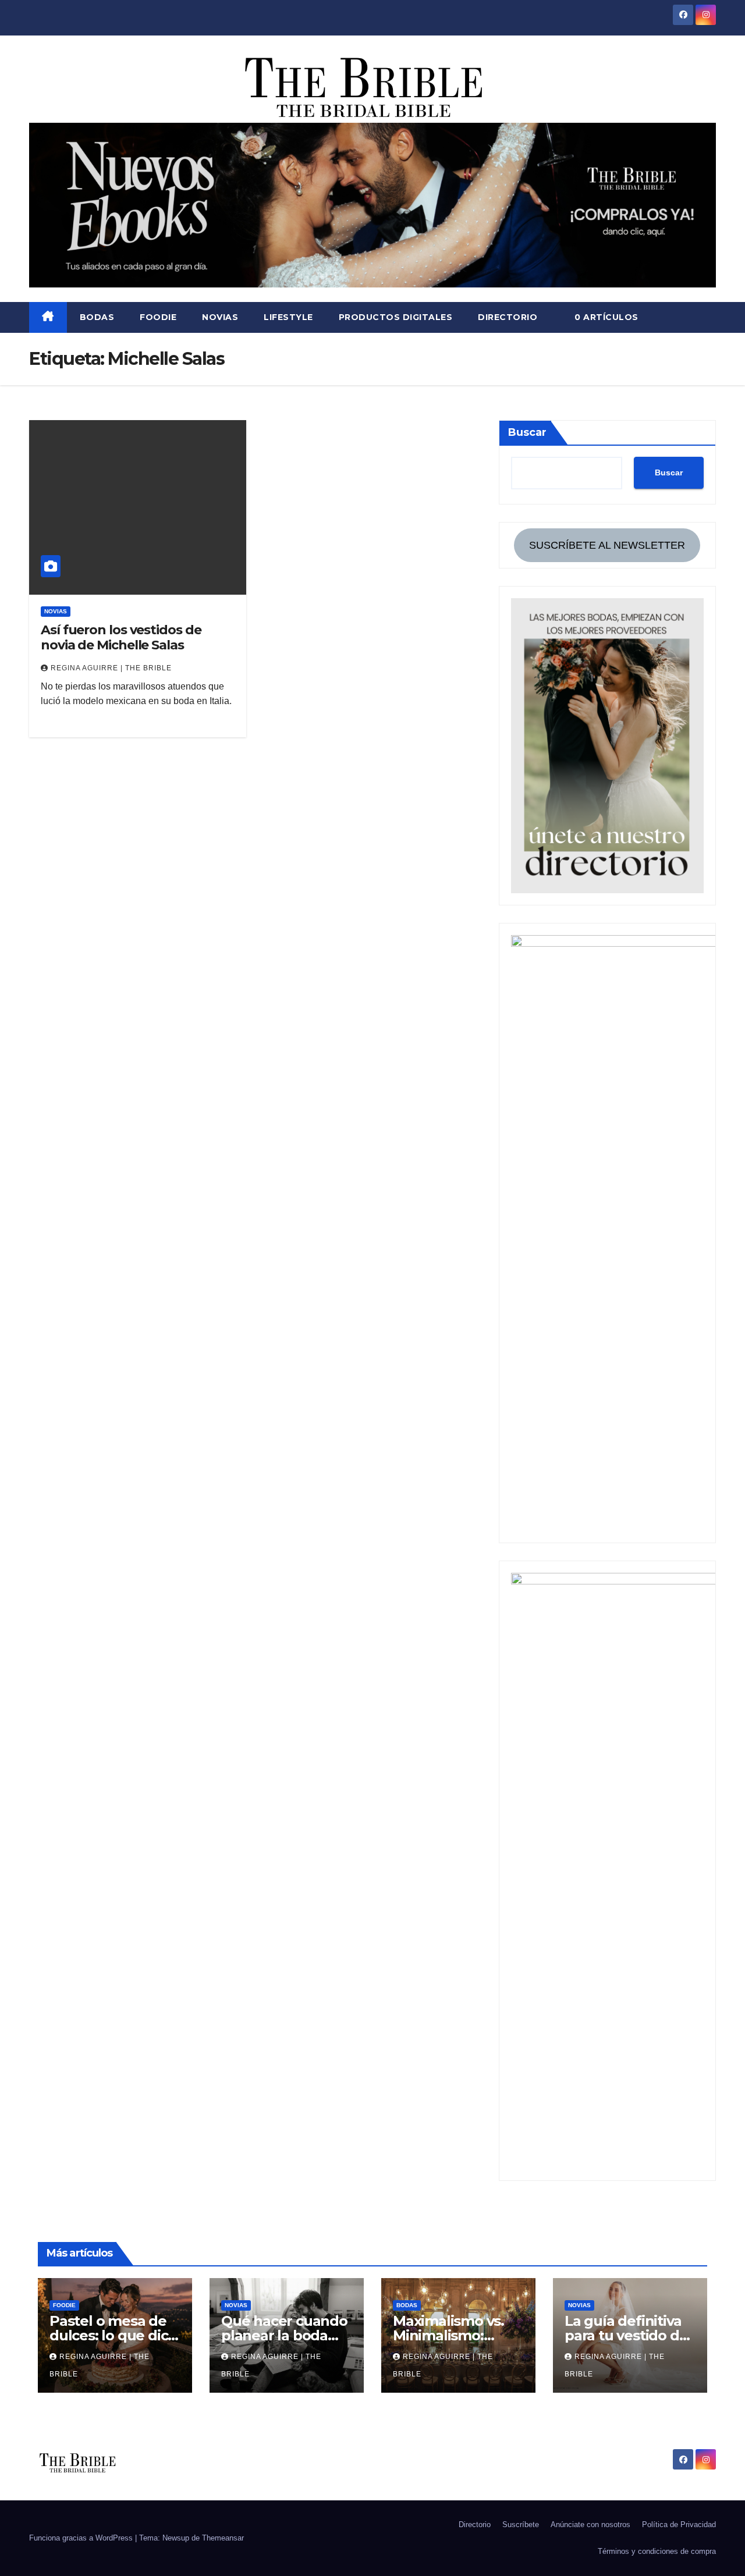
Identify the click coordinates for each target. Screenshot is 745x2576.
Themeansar (223, 2538)
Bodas (97, 317)
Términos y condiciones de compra (657, 2551)
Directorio (508, 317)
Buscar (527, 432)
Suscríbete (521, 2525)
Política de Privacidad (679, 2525)
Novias (220, 317)
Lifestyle (288, 317)
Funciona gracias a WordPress (82, 2538)
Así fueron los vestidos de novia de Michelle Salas (121, 637)
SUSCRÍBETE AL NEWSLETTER (607, 545)
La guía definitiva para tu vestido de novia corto (626, 2335)
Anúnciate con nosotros (590, 2525)
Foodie (158, 317)
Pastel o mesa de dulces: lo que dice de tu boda (113, 2335)
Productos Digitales (396, 317)
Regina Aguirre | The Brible (111, 668)
